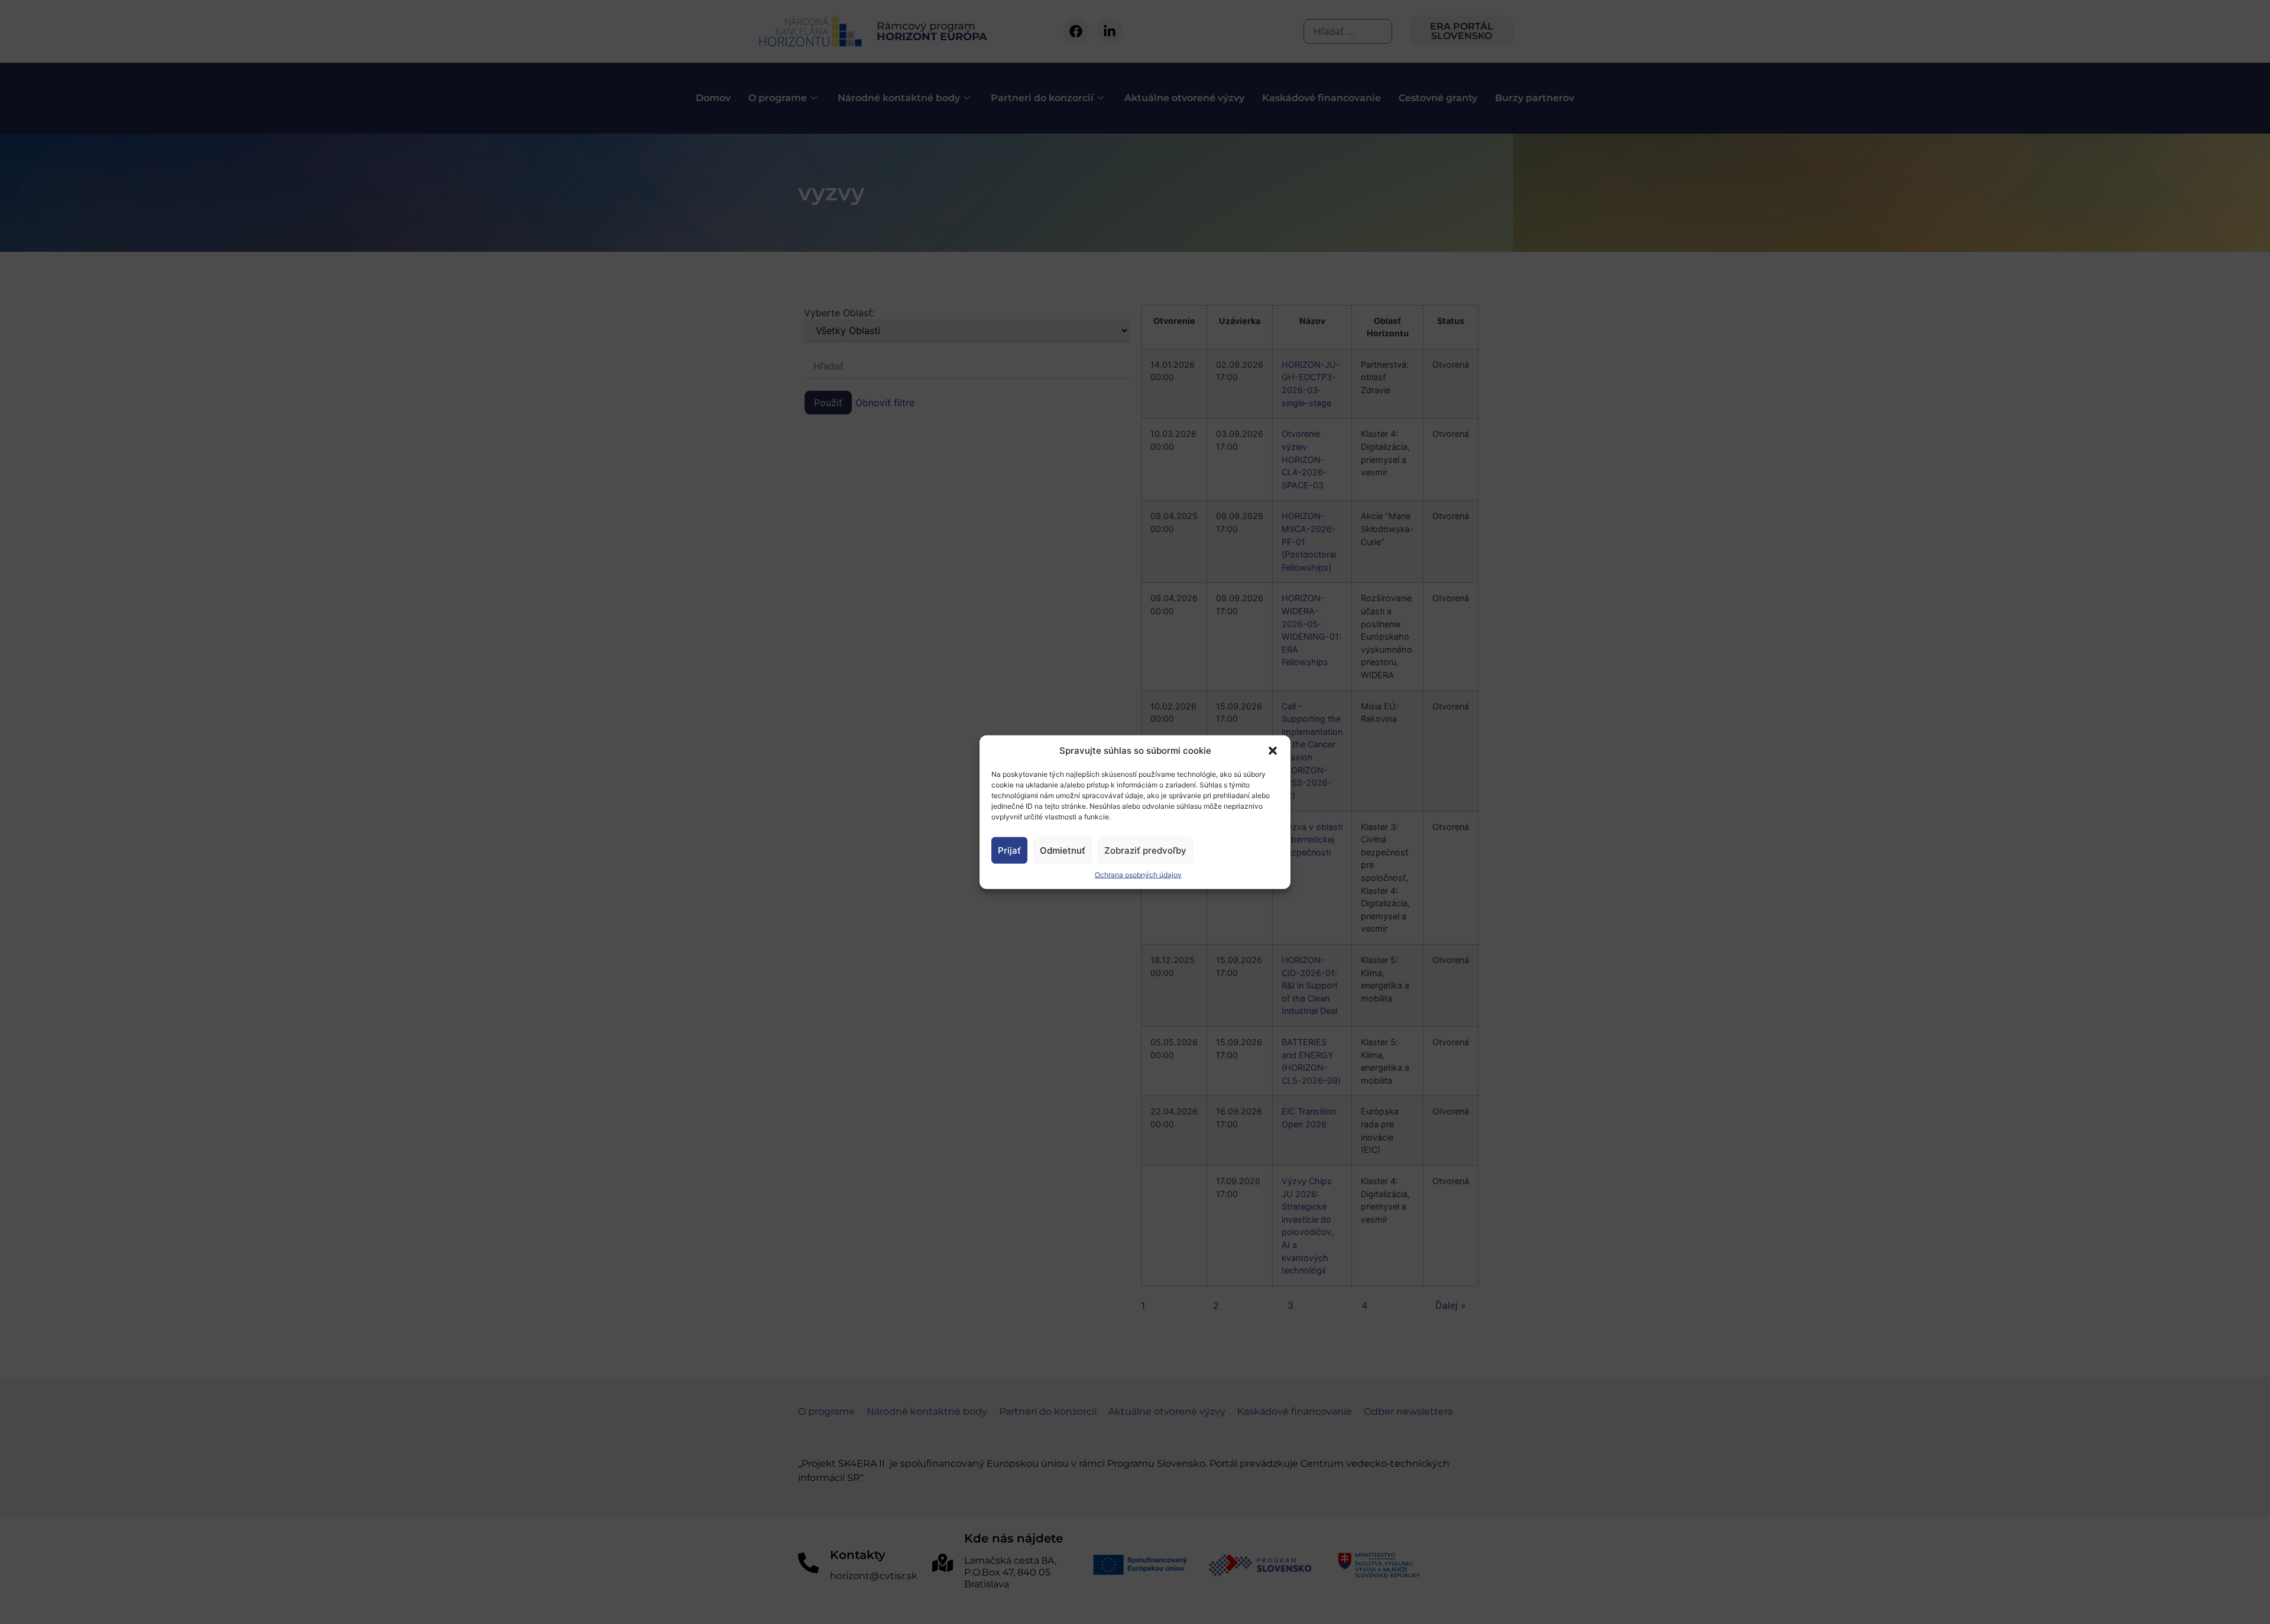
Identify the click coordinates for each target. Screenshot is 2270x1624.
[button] (1273, 751)
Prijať (1009, 850)
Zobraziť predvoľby (1145, 850)
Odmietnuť (1063, 850)
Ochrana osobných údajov (1138, 875)
